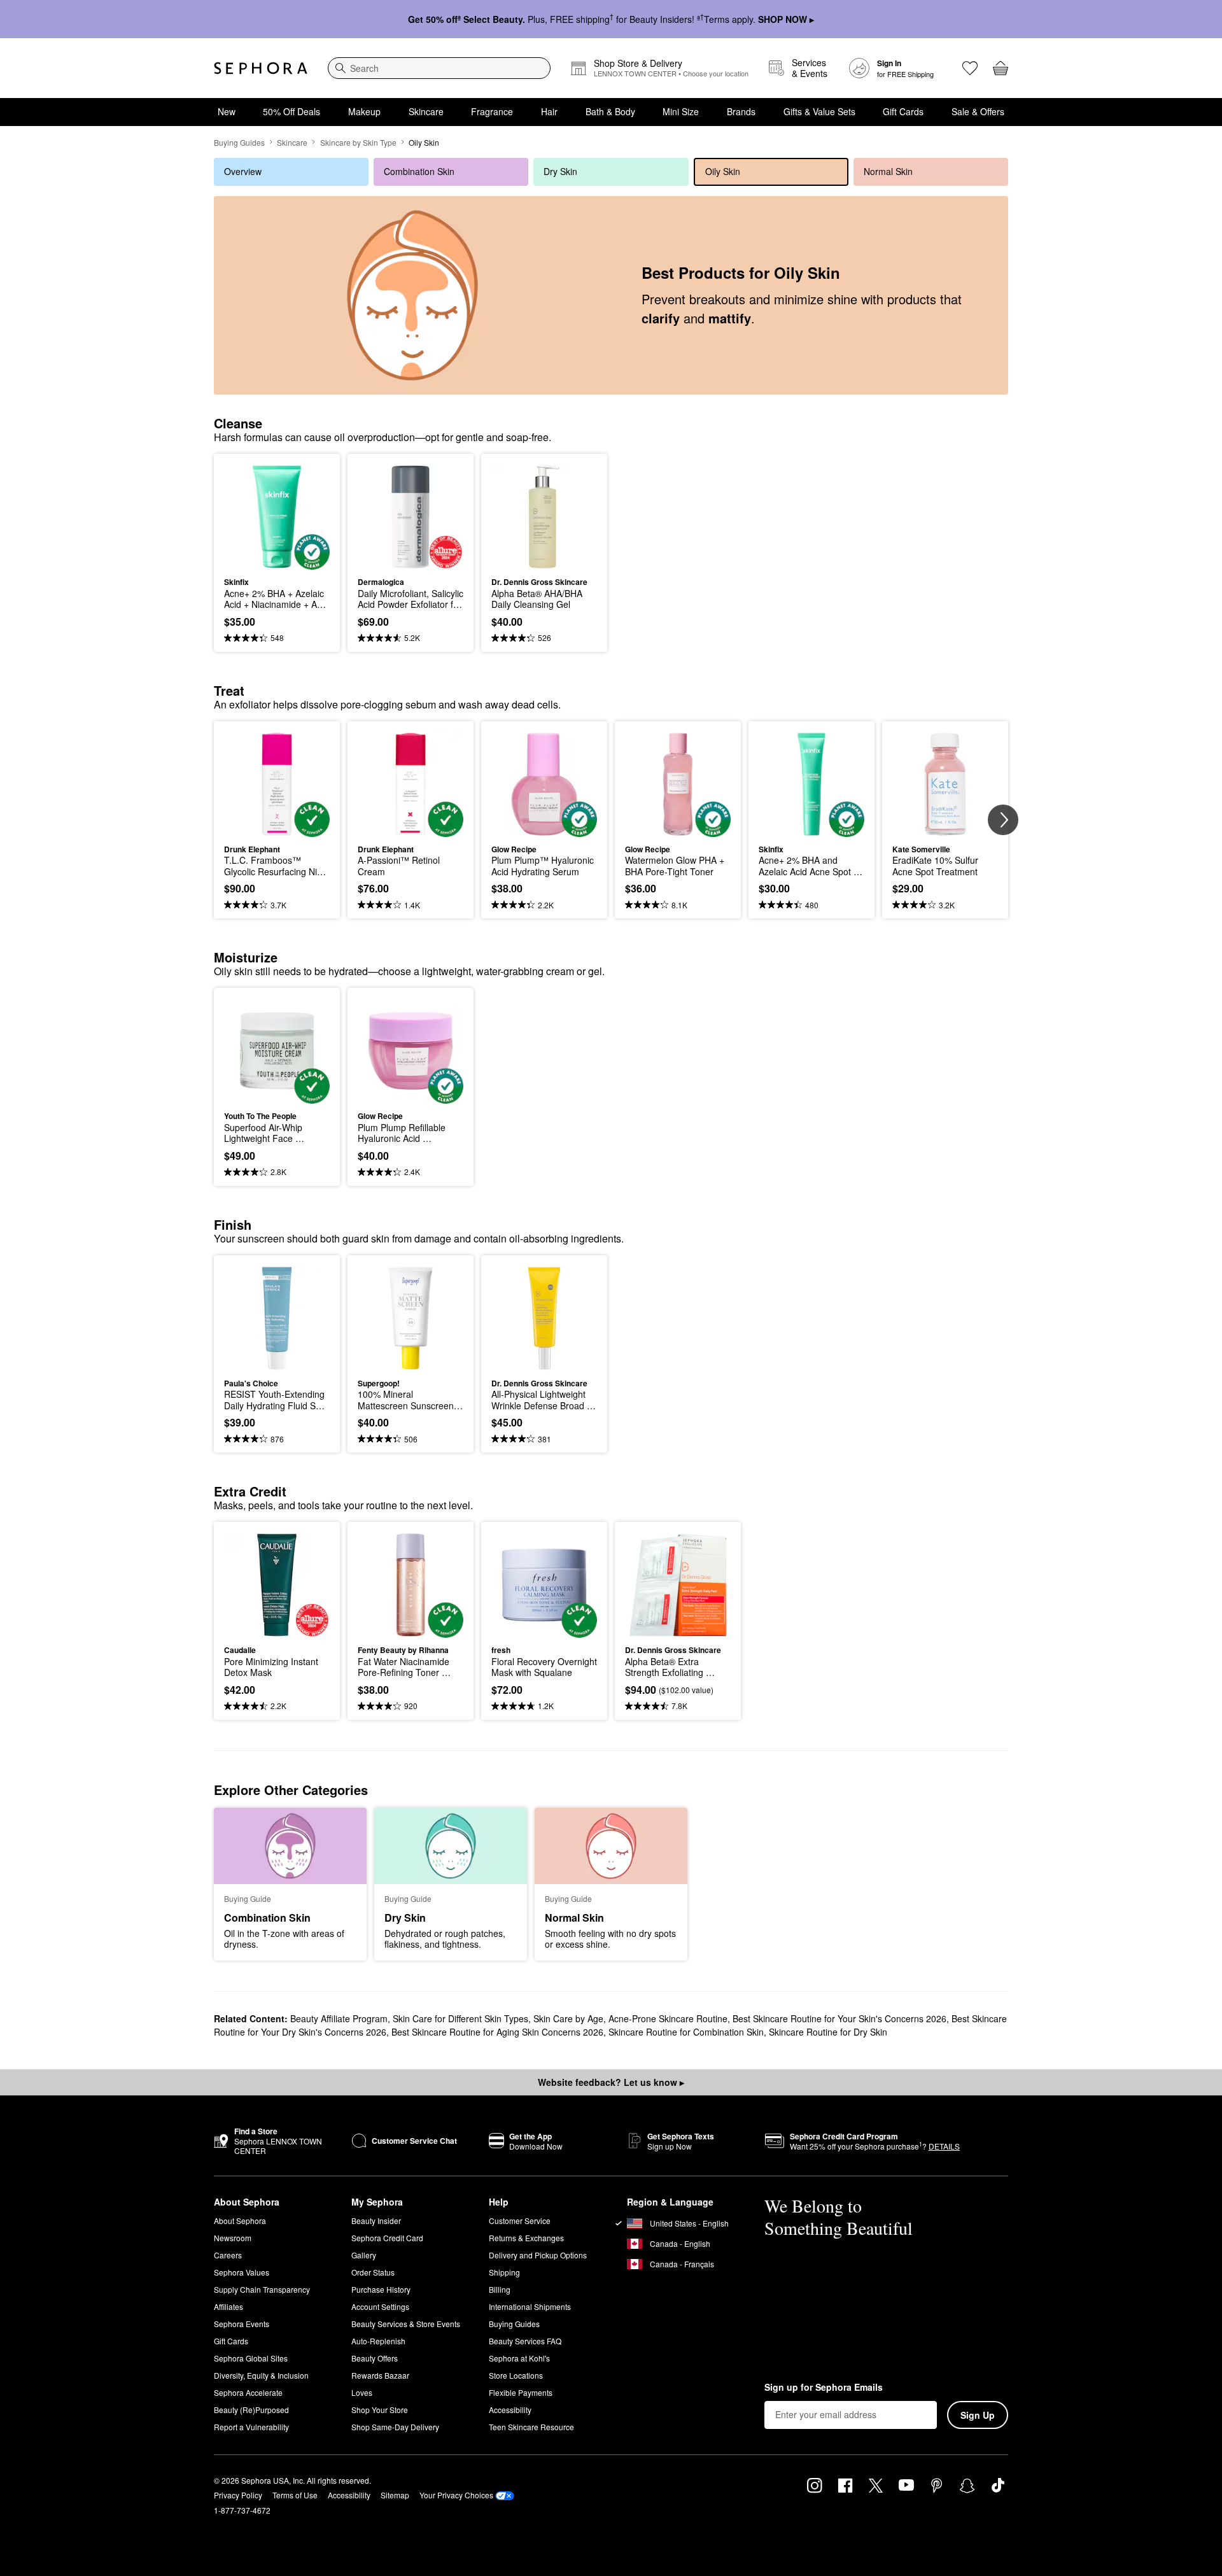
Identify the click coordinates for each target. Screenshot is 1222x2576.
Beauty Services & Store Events (406, 2324)
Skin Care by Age (568, 2018)
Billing (500, 2289)
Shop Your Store (380, 2410)
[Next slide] (1003, 820)
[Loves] (970, 68)
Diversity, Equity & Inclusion (261, 2375)
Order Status (373, 2272)
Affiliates (228, 2306)
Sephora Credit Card (387, 2238)
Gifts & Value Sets (819, 111)
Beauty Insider (376, 2221)
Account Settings (380, 2306)
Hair (549, 111)
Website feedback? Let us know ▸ (611, 2082)
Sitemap (395, 2495)
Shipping (504, 2272)
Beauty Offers (375, 2358)
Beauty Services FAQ (525, 2341)
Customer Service (520, 2221)
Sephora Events (242, 2324)
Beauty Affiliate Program (339, 2018)
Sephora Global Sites (251, 2358)
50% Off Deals (291, 111)
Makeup (364, 111)
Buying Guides (239, 142)
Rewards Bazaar (380, 2375)
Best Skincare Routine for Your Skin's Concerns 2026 (839, 2018)
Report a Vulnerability (251, 2427)
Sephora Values (242, 2272)
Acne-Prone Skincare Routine (668, 2018)
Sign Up (978, 2415)
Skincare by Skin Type (358, 142)
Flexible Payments (521, 2392)
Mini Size (681, 111)
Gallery (364, 2255)
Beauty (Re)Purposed (251, 2410)
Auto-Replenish (378, 2341)
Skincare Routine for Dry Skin (828, 2032)
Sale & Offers (978, 111)
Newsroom (233, 2238)
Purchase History (381, 2289)
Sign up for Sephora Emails (824, 2388)
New (227, 111)
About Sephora (240, 2221)
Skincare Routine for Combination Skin (686, 2032)
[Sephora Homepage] (261, 68)
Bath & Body (610, 111)
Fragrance (492, 111)
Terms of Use (295, 2495)
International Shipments (530, 2306)
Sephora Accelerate (248, 2392)
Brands (741, 111)
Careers (228, 2255)
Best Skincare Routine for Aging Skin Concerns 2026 (497, 2032)
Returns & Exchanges (526, 2238)
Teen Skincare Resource (531, 2427)
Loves (362, 2392)
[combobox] (439, 68)
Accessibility (510, 2410)
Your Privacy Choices (456, 2495)
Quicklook (277, 561)
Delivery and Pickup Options (538, 2255)
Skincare (426, 111)
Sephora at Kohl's (519, 2358)
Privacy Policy (238, 2495)
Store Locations (516, 2375)
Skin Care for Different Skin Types (460, 2018)
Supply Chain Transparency (262, 2289)
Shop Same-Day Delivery (395, 2427)
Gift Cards (903, 111)
